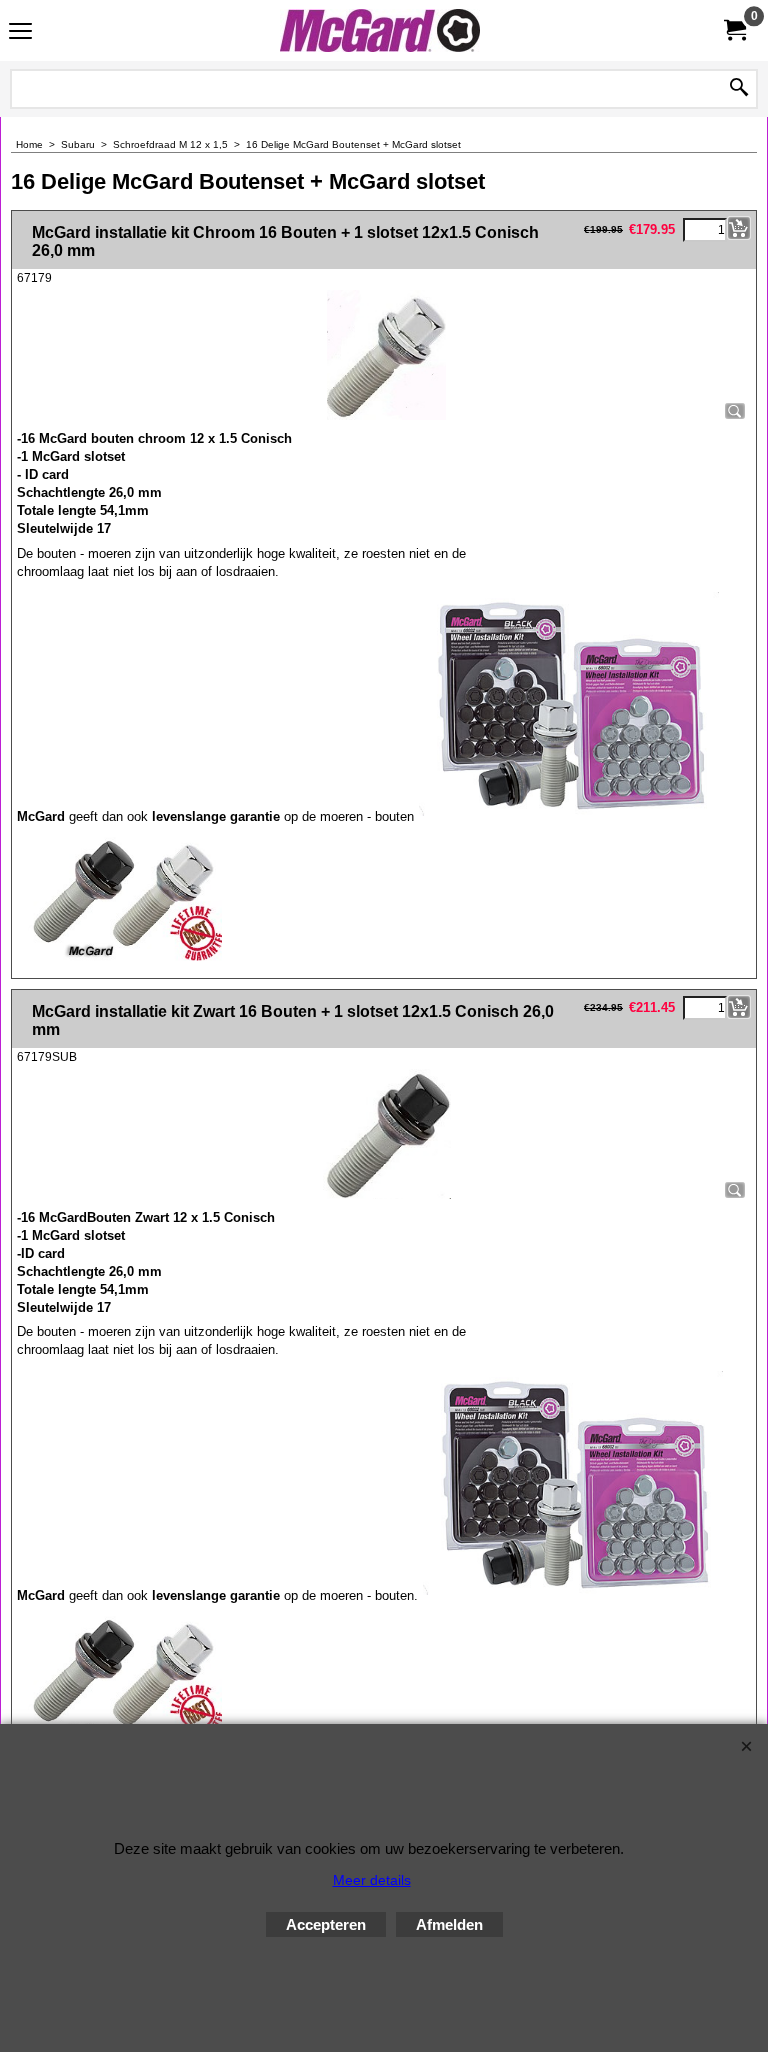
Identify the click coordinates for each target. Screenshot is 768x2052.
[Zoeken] (739, 89)
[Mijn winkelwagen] (734, 30)
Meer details (372, 1880)
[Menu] (20, 32)
